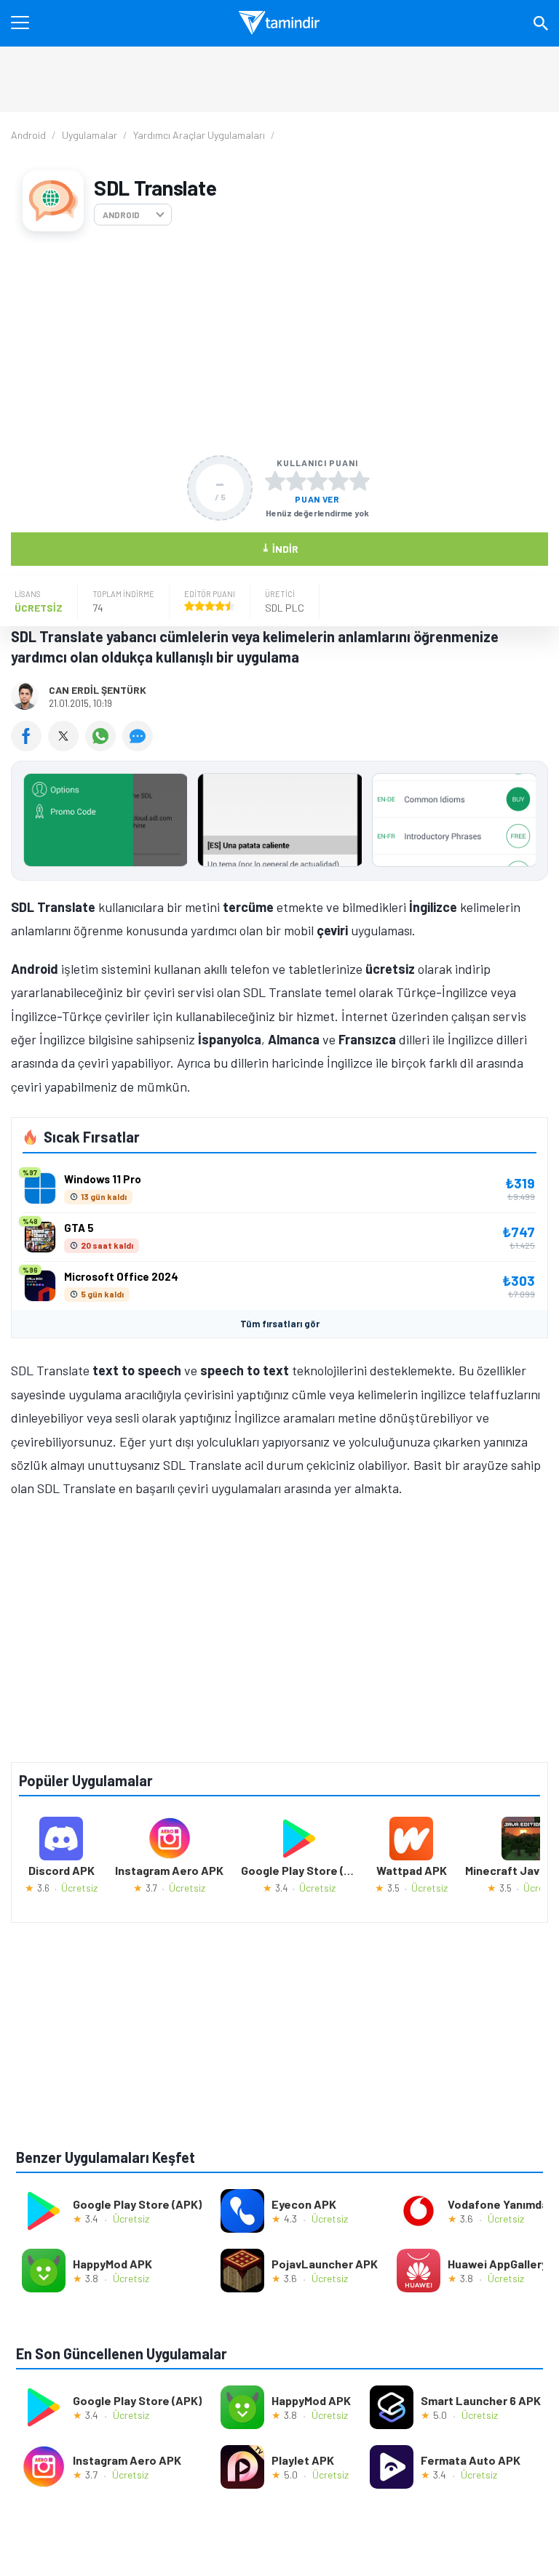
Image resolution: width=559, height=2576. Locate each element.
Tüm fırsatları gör (280, 1324)
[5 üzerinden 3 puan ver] (317, 481)
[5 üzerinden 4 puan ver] (338, 481)
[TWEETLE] (67, 746)
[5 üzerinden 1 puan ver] (275, 481)
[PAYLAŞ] (29, 746)
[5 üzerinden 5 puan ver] (360, 481)
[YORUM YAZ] (139, 746)
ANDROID (121, 215)
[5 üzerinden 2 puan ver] (296, 481)
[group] (279, 824)
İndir (280, 548)
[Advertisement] (279, 343)
